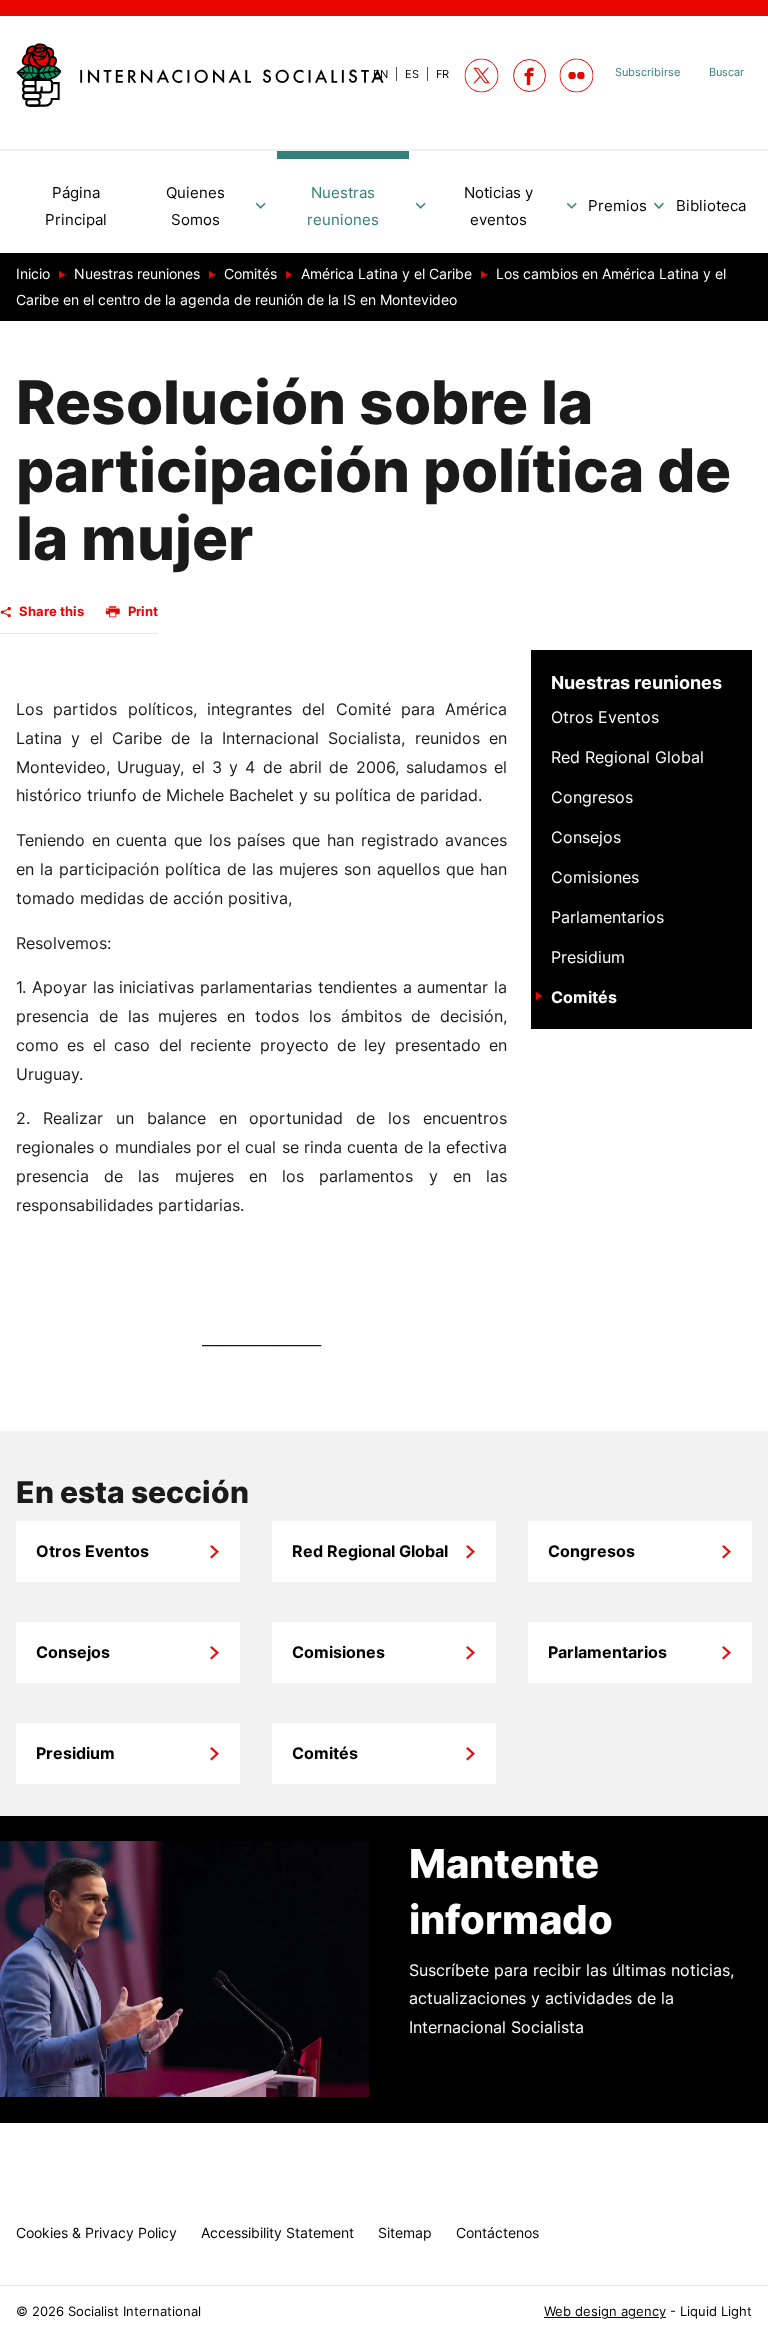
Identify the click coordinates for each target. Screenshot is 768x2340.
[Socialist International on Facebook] (529, 75)
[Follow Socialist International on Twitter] (481, 75)
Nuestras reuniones (636, 682)
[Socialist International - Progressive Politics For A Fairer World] (200, 75)
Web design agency (605, 2311)
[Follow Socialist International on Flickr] (576, 75)
